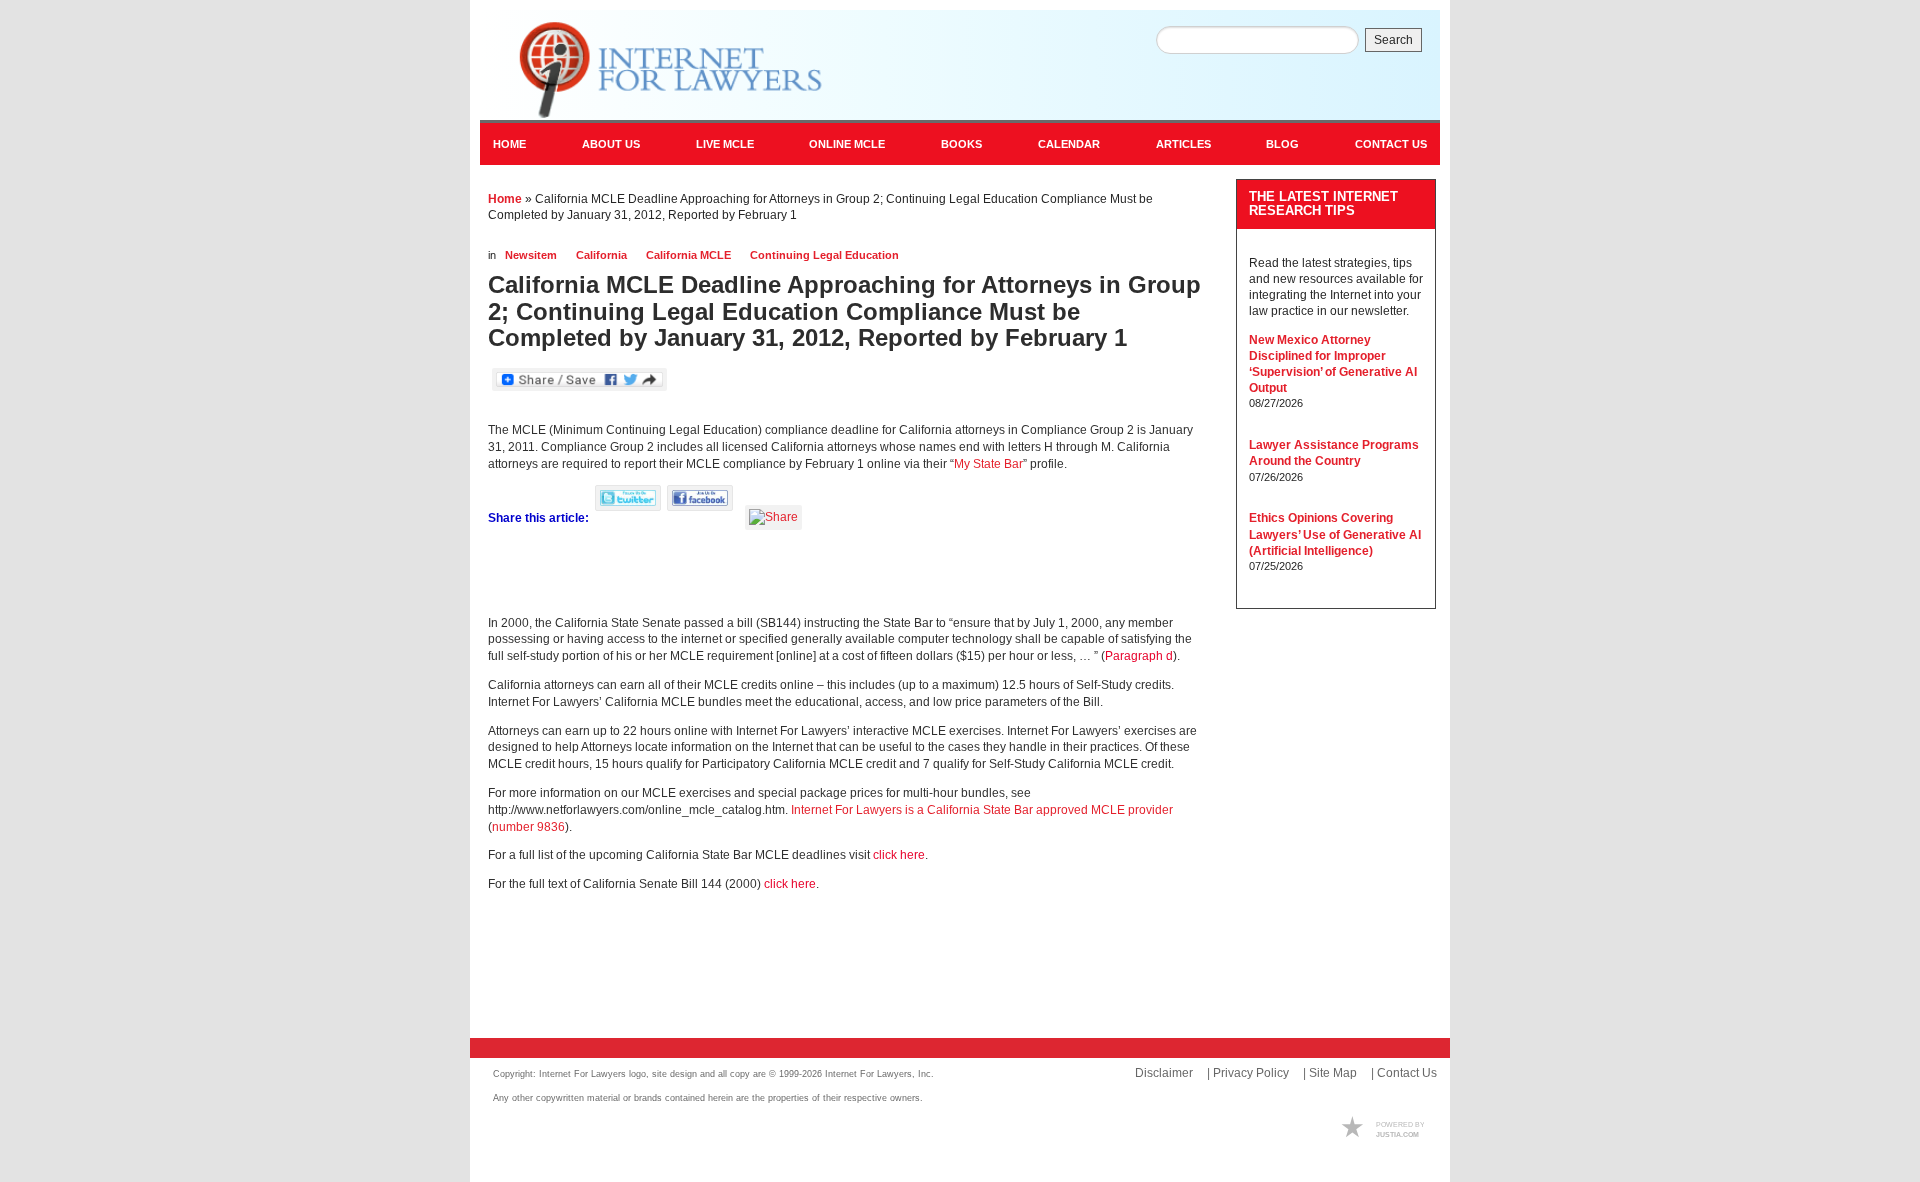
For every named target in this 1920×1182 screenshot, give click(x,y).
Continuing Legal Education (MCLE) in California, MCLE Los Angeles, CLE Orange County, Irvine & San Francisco (663, 70)
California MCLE (688, 255)
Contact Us (1391, 144)
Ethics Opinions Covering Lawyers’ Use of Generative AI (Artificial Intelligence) (1335, 534)
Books (961, 144)
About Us (611, 144)
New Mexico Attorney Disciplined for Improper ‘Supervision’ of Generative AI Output (1333, 364)
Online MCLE (847, 144)
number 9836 (528, 827)
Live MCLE (725, 144)
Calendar (1069, 144)
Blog (1282, 144)
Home (509, 144)
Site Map (1333, 1073)
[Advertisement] (722, 964)
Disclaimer (1164, 1073)
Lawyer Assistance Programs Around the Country (1334, 453)
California (601, 255)
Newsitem (531, 255)
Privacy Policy (1251, 1073)
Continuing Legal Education (824, 255)
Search (1393, 40)
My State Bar (988, 464)
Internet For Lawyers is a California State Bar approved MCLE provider (982, 810)
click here (899, 855)
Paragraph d (1139, 656)
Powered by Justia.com (1380, 1129)
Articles (1183, 144)
